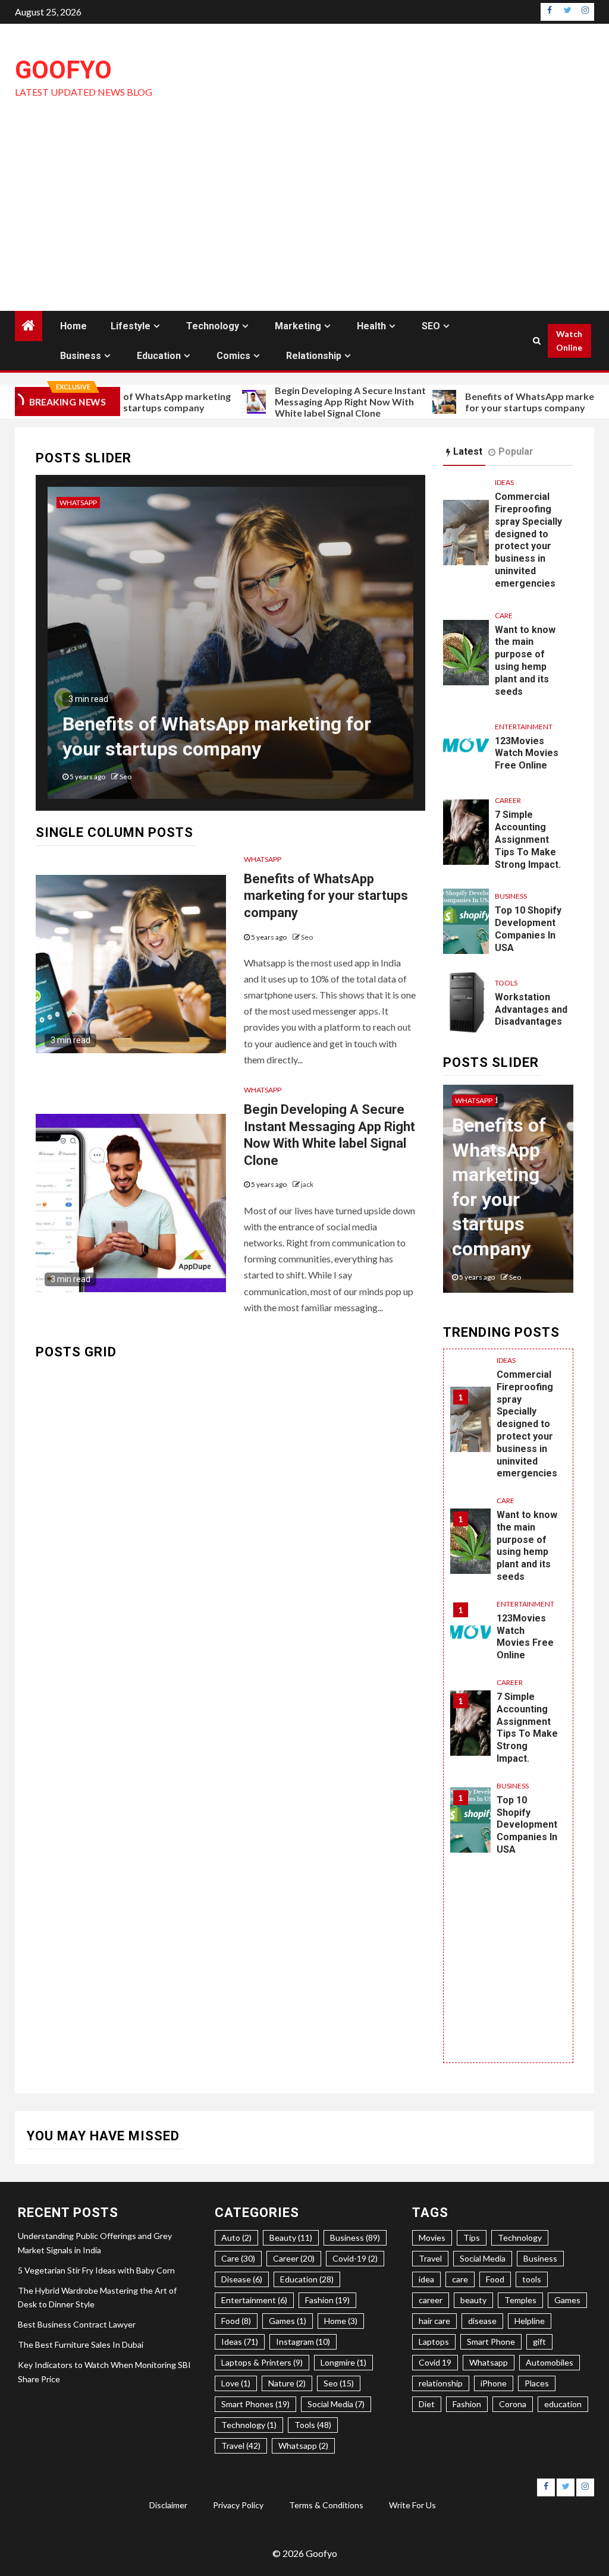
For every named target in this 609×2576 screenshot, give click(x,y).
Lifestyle (131, 326)
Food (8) (236, 2321)
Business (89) (355, 2238)
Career (508, 800)
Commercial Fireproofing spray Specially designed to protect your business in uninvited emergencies (528, 540)
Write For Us (412, 2505)
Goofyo (63, 70)
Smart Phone (491, 2342)
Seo (307, 937)
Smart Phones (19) (255, 2404)
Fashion (467, 2404)
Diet (427, 2404)
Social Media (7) (336, 2404)
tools (532, 2279)
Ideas (504, 482)
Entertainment (524, 727)
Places (537, 2383)
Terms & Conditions (326, 2505)
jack (198, 777)
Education (159, 356)
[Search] (537, 341)
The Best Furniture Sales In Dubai (81, 2344)
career (431, 2300)
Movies (432, 2238)
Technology (213, 326)
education (563, 2404)
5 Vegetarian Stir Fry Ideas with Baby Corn (96, 2270)
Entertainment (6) (254, 2300)
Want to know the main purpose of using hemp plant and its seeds (525, 661)
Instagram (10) (303, 2342)
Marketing (298, 326)
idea (426, 2279)
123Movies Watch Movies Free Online (527, 753)
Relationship (314, 356)
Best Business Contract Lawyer (77, 2324)
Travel (430, 2258)
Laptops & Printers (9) (262, 2362)
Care (504, 615)
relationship (441, 2383)
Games (567, 2300)
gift (539, 2342)
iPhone (494, 2383)
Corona (513, 2404)
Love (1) (236, 2383)
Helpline (530, 2321)
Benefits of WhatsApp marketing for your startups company (139, 402)
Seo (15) (339, 2383)
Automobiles (550, 2362)
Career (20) (294, 2258)
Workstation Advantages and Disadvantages (531, 1010)
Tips (472, 2238)
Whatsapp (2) (303, 2446)
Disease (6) (242, 2279)
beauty (473, 2300)
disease (482, 2321)
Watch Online (569, 341)
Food (495, 2279)
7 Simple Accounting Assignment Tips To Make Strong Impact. (528, 839)
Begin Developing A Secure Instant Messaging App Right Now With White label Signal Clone (332, 401)
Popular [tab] (516, 451)
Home (73, 326)
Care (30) (238, 2258)
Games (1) (288, 2321)
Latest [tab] (468, 451)
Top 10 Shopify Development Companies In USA (528, 929)
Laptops (434, 2342)
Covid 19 (435, 2362)
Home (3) (341, 2321)
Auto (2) (236, 2238)
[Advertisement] (304, 222)
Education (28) (307, 2279)
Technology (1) (249, 2425)
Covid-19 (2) (355, 2258)
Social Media (483, 2258)
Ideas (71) (240, 2342)
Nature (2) (287, 2383)
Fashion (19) (327, 2300)
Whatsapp (150, 503)
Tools (506, 983)
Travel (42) (241, 2446)
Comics (233, 356)
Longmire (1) (343, 2362)
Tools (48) (313, 2425)
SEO (431, 326)
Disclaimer (168, 2505)
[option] (302, 649)
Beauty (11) (291, 2238)
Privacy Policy (238, 2505)
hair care (434, 2321)
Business (81, 356)
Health (371, 326)
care (460, 2279)
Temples (520, 2300)
